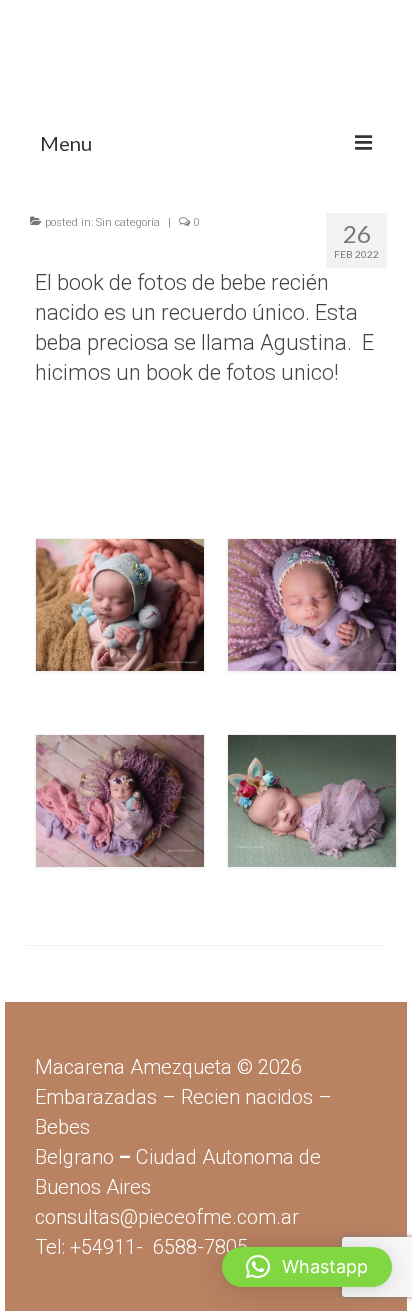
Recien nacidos (247, 1097)
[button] (307, 1267)
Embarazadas (96, 1097)
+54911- (159, 1247)
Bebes (62, 1127)
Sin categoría (128, 222)
